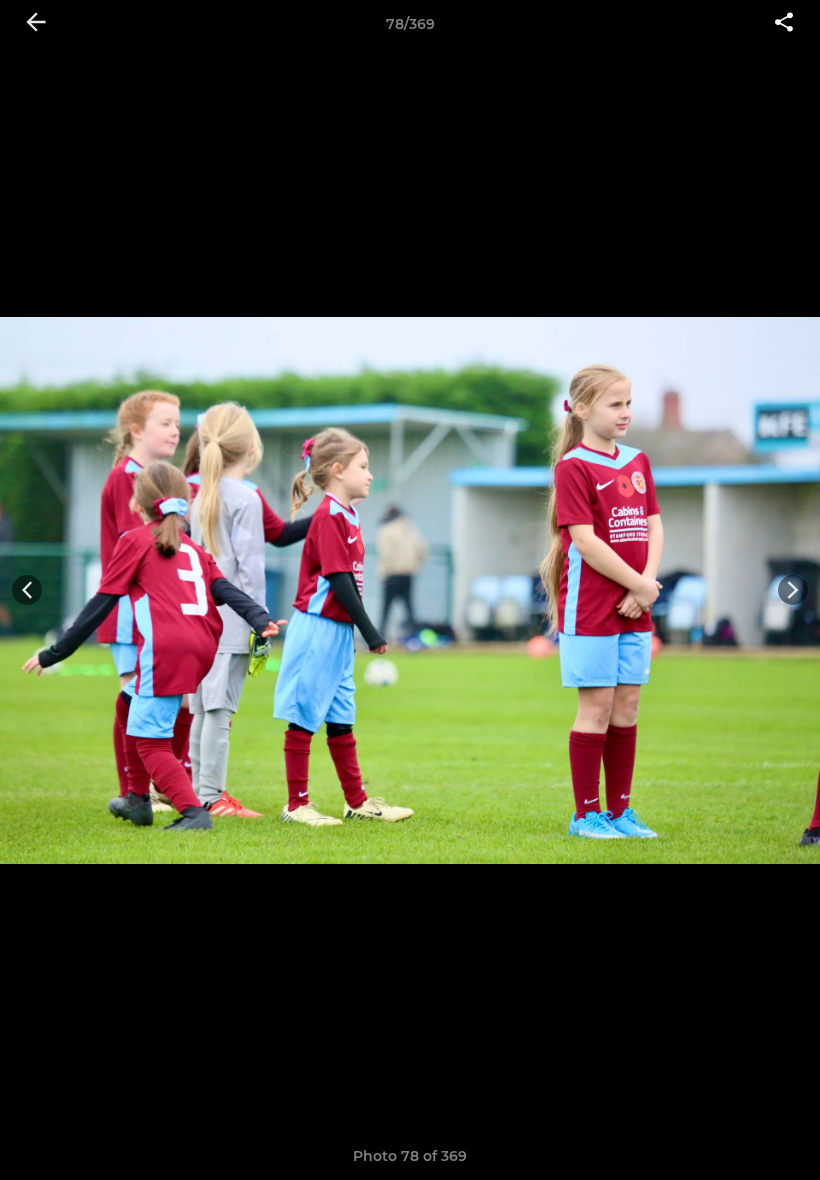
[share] (784, 24)
